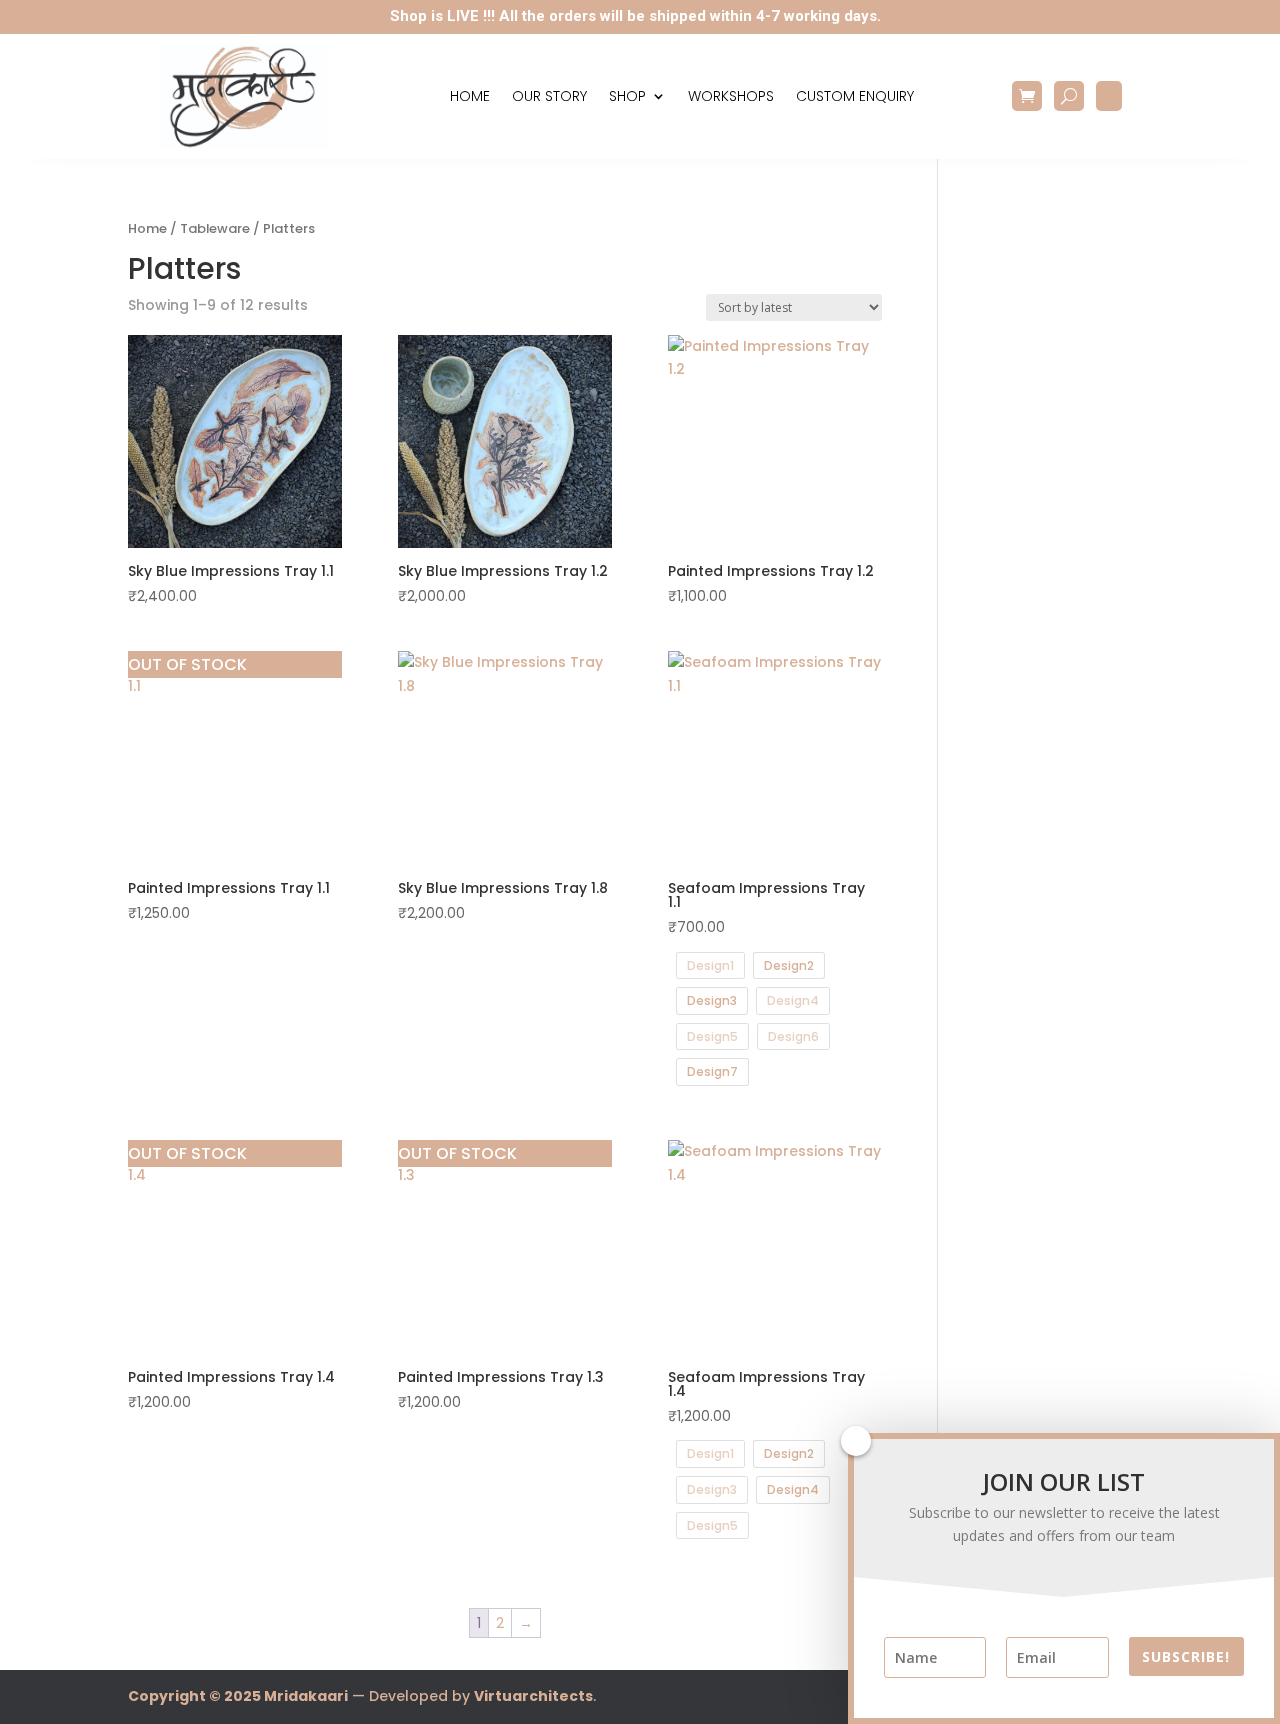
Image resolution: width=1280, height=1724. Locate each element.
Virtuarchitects (533, 1696)
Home (470, 96)
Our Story (549, 96)
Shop (627, 96)
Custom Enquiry (855, 96)
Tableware (215, 228)
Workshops (731, 96)
